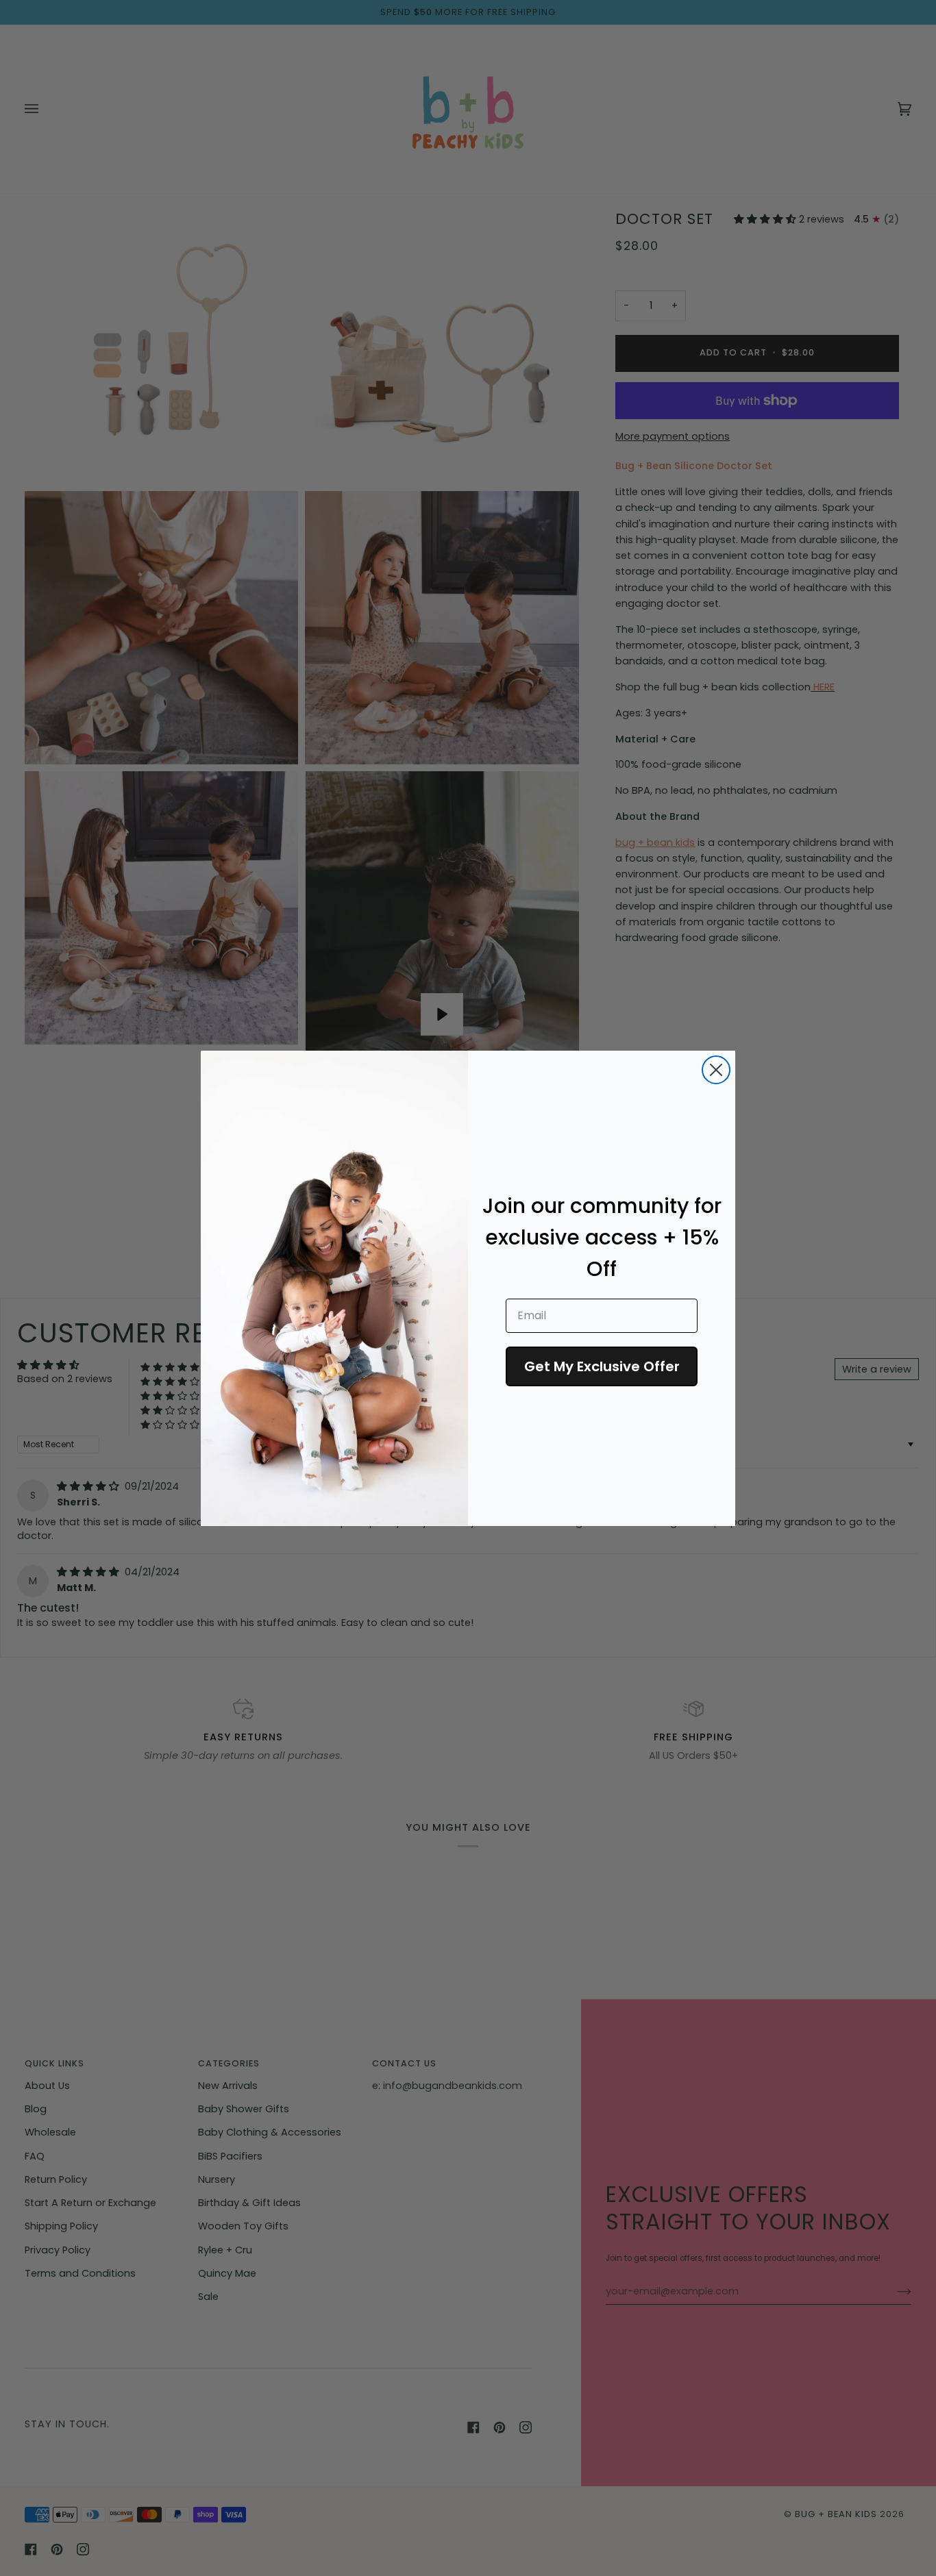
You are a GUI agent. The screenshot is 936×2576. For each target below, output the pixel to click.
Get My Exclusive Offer (602, 1366)
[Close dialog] (716, 1070)
